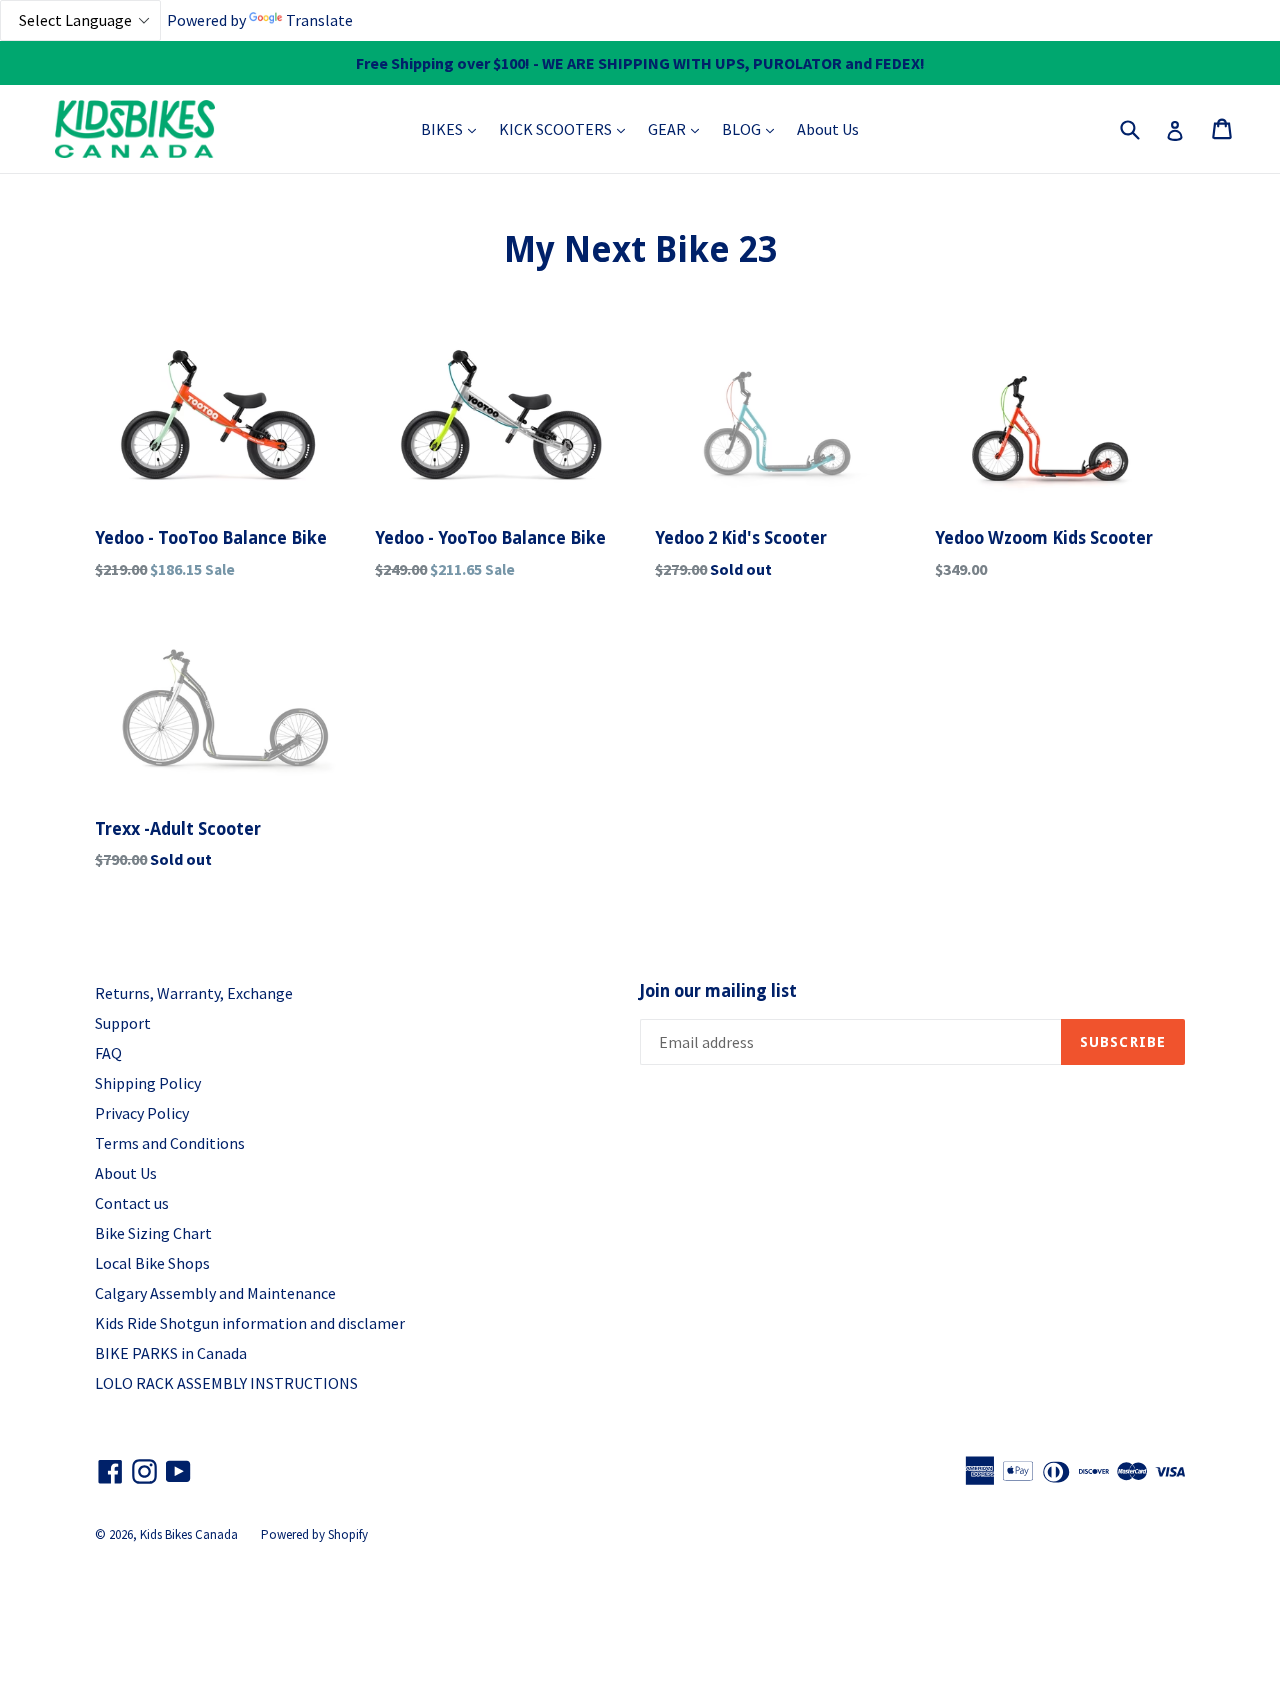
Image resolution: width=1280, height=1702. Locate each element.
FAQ (108, 1053)
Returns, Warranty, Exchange (194, 993)
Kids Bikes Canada (189, 1534)
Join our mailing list (718, 991)
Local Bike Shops (152, 1263)
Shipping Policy (148, 1083)
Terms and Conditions (170, 1143)
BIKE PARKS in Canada (171, 1353)
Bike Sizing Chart (153, 1233)
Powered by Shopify (314, 1534)
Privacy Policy (142, 1113)
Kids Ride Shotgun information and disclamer (250, 1323)
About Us (828, 129)
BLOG (753, 128)
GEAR (678, 128)
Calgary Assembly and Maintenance (215, 1293)
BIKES (453, 128)
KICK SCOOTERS (567, 128)
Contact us (132, 1203)
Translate (319, 20)
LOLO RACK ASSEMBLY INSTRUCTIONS (226, 1383)
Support (123, 1023)
